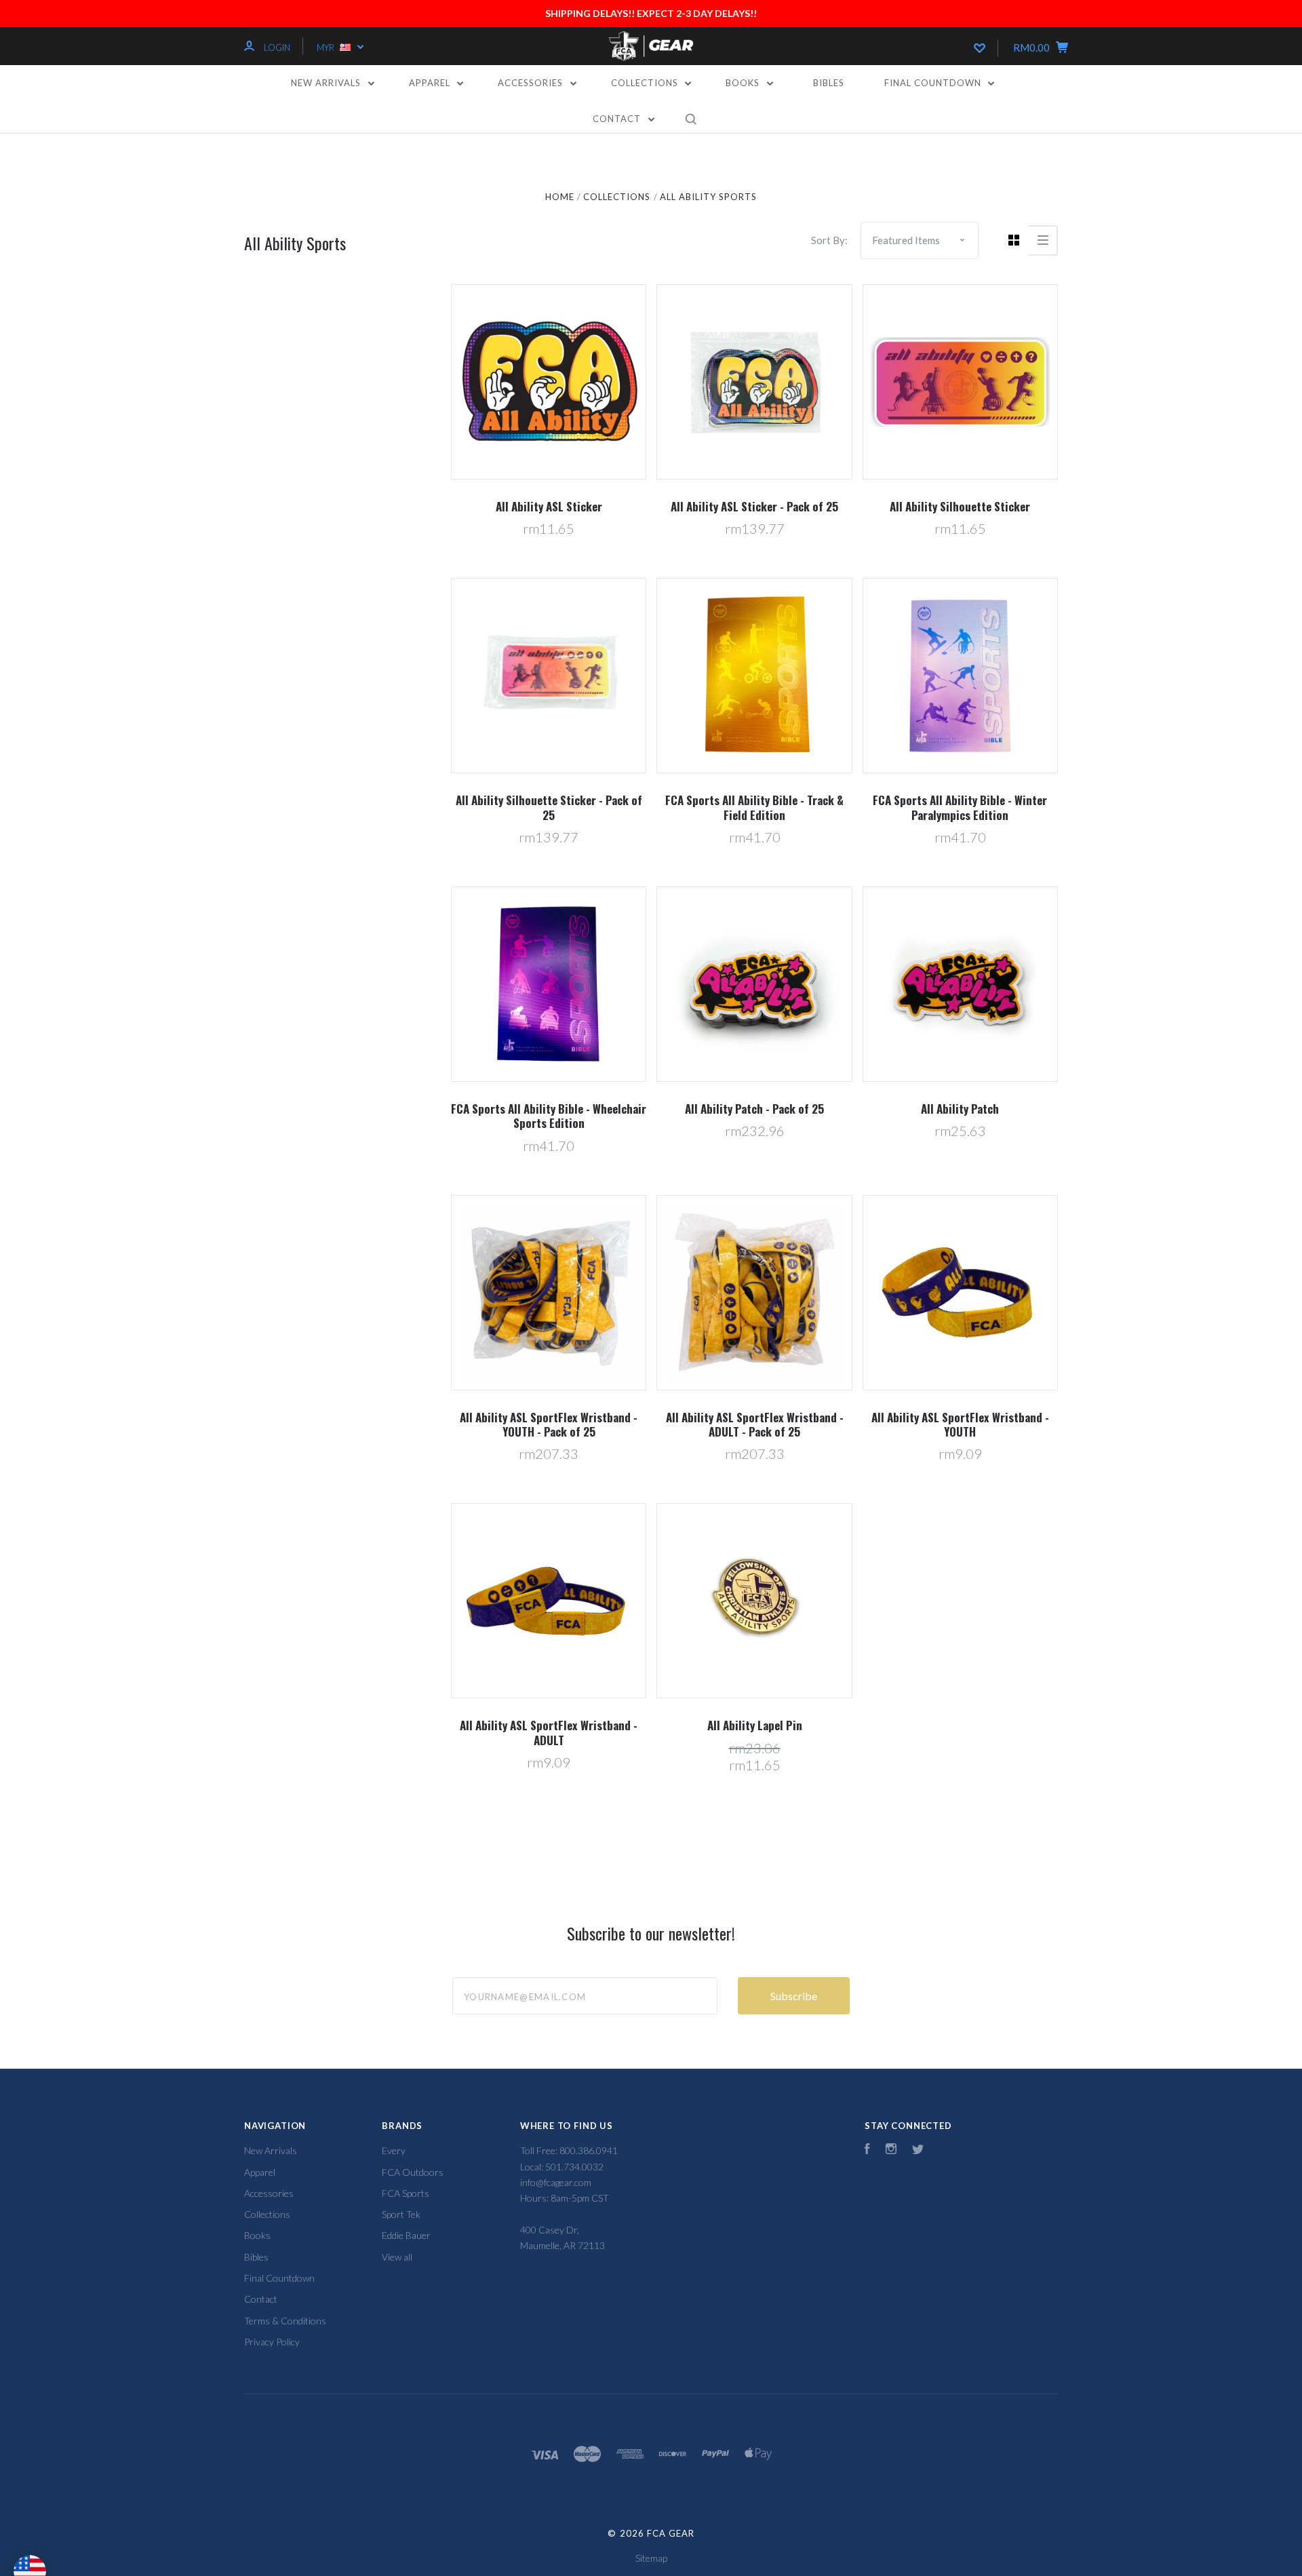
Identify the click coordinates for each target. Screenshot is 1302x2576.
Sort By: (829, 240)
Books (744, 83)
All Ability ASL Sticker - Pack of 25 (754, 506)
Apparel (431, 83)
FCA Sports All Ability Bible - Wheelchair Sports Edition (549, 1116)
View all (397, 2257)
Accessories (532, 83)
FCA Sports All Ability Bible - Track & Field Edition (754, 807)
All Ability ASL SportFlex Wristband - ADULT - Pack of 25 (755, 1424)
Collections (646, 83)
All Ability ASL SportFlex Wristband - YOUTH (960, 1424)
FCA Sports (406, 2193)
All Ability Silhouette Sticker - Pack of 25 (549, 807)
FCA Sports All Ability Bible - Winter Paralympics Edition (960, 807)
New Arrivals (327, 83)
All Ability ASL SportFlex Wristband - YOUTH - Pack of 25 (549, 1424)
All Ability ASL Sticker (549, 506)
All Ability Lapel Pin (755, 1725)
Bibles (829, 83)
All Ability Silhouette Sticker (960, 506)
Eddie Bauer (406, 2235)
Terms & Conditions (285, 2321)
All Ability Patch (960, 1109)
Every (394, 2150)
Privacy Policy (272, 2342)
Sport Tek (401, 2214)
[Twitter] (918, 2150)
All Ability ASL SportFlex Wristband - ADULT (549, 1732)
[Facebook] (867, 2150)
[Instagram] (891, 2150)
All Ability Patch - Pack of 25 (754, 1109)
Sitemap (651, 2558)
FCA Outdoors (413, 2172)
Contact (618, 119)
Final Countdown (934, 83)
